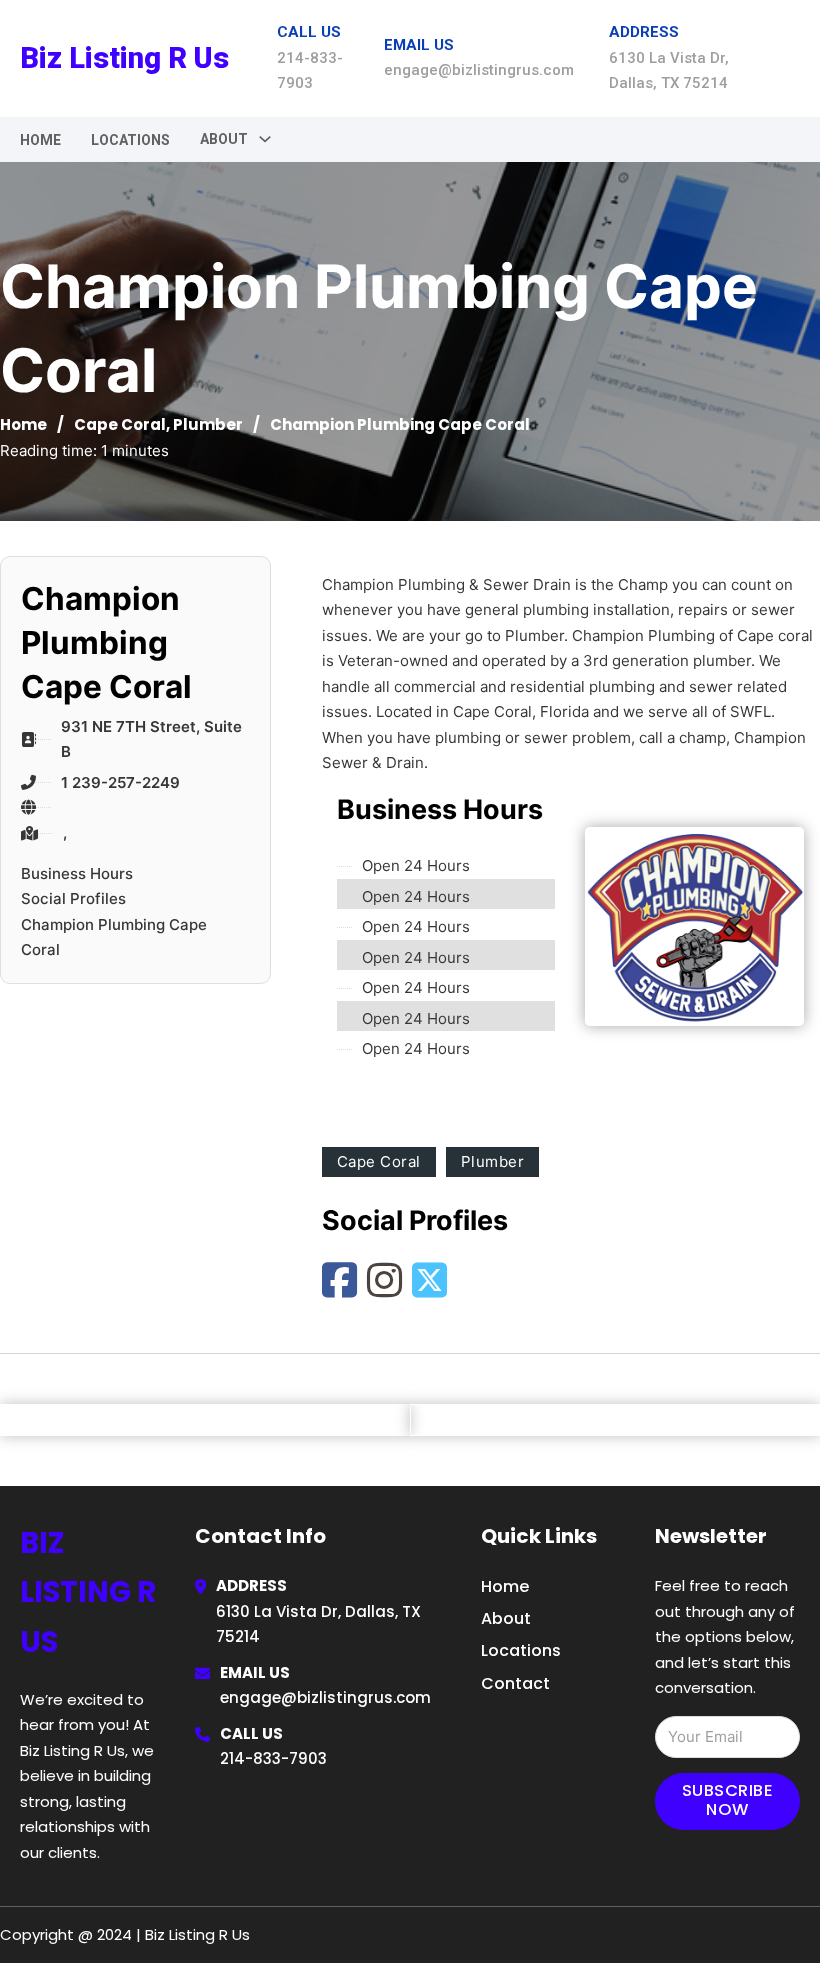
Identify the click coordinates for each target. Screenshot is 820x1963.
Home (40, 140)
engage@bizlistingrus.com (325, 1697)
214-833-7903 (273, 1758)
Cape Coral (120, 424)
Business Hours (77, 873)
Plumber (208, 424)
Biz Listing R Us (124, 58)
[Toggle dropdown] (265, 139)
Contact (515, 1683)
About (506, 1618)
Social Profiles (73, 898)
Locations (130, 140)
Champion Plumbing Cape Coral (114, 937)
